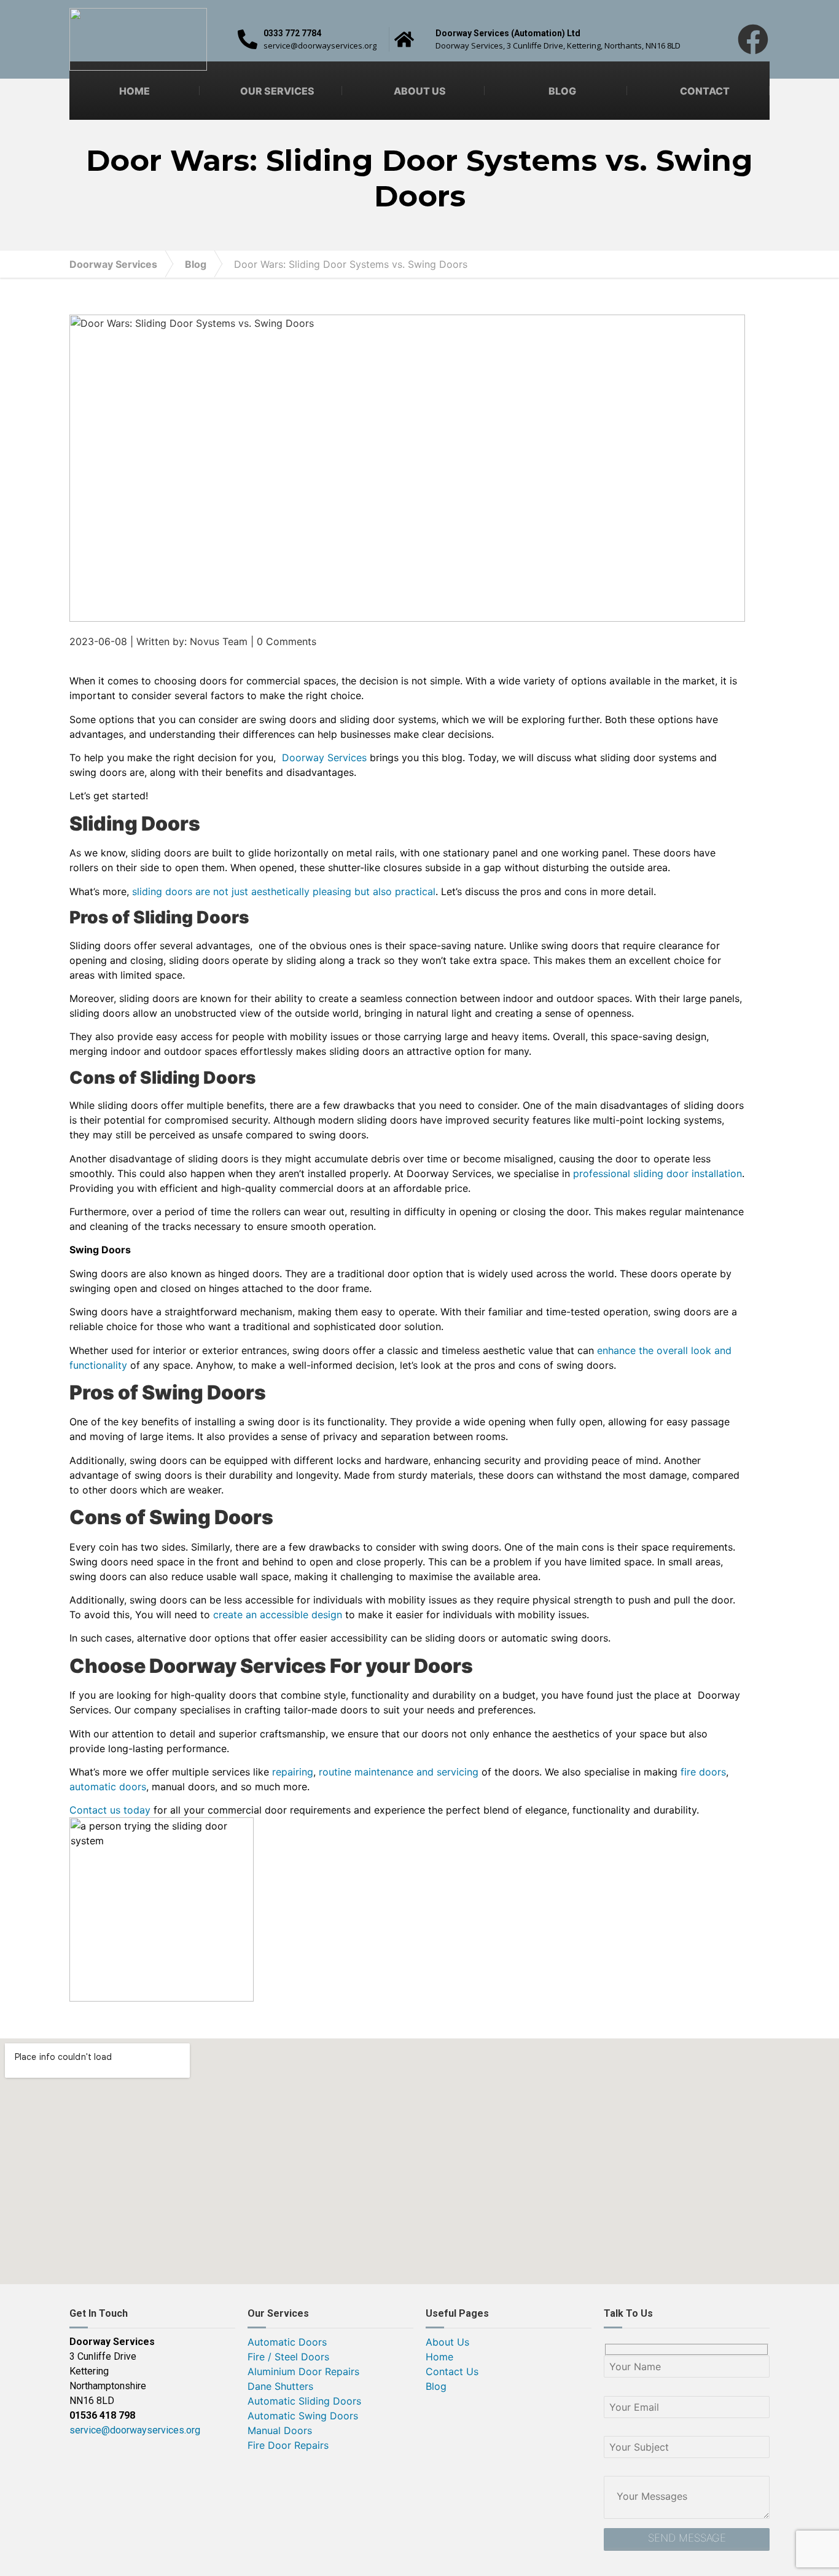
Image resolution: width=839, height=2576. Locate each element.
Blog (562, 91)
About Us (420, 91)
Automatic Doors (287, 2342)
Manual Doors (280, 2430)
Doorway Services (113, 264)
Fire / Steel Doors (288, 2357)
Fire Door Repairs (288, 2445)
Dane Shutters (280, 2386)
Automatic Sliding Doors (304, 2401)
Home (135, 91)
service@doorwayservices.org (135, 2430)
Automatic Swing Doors (303, 2416)
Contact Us (452, 2371)
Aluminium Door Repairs (303, 2371)
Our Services (277, 91)
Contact (705, 91)
